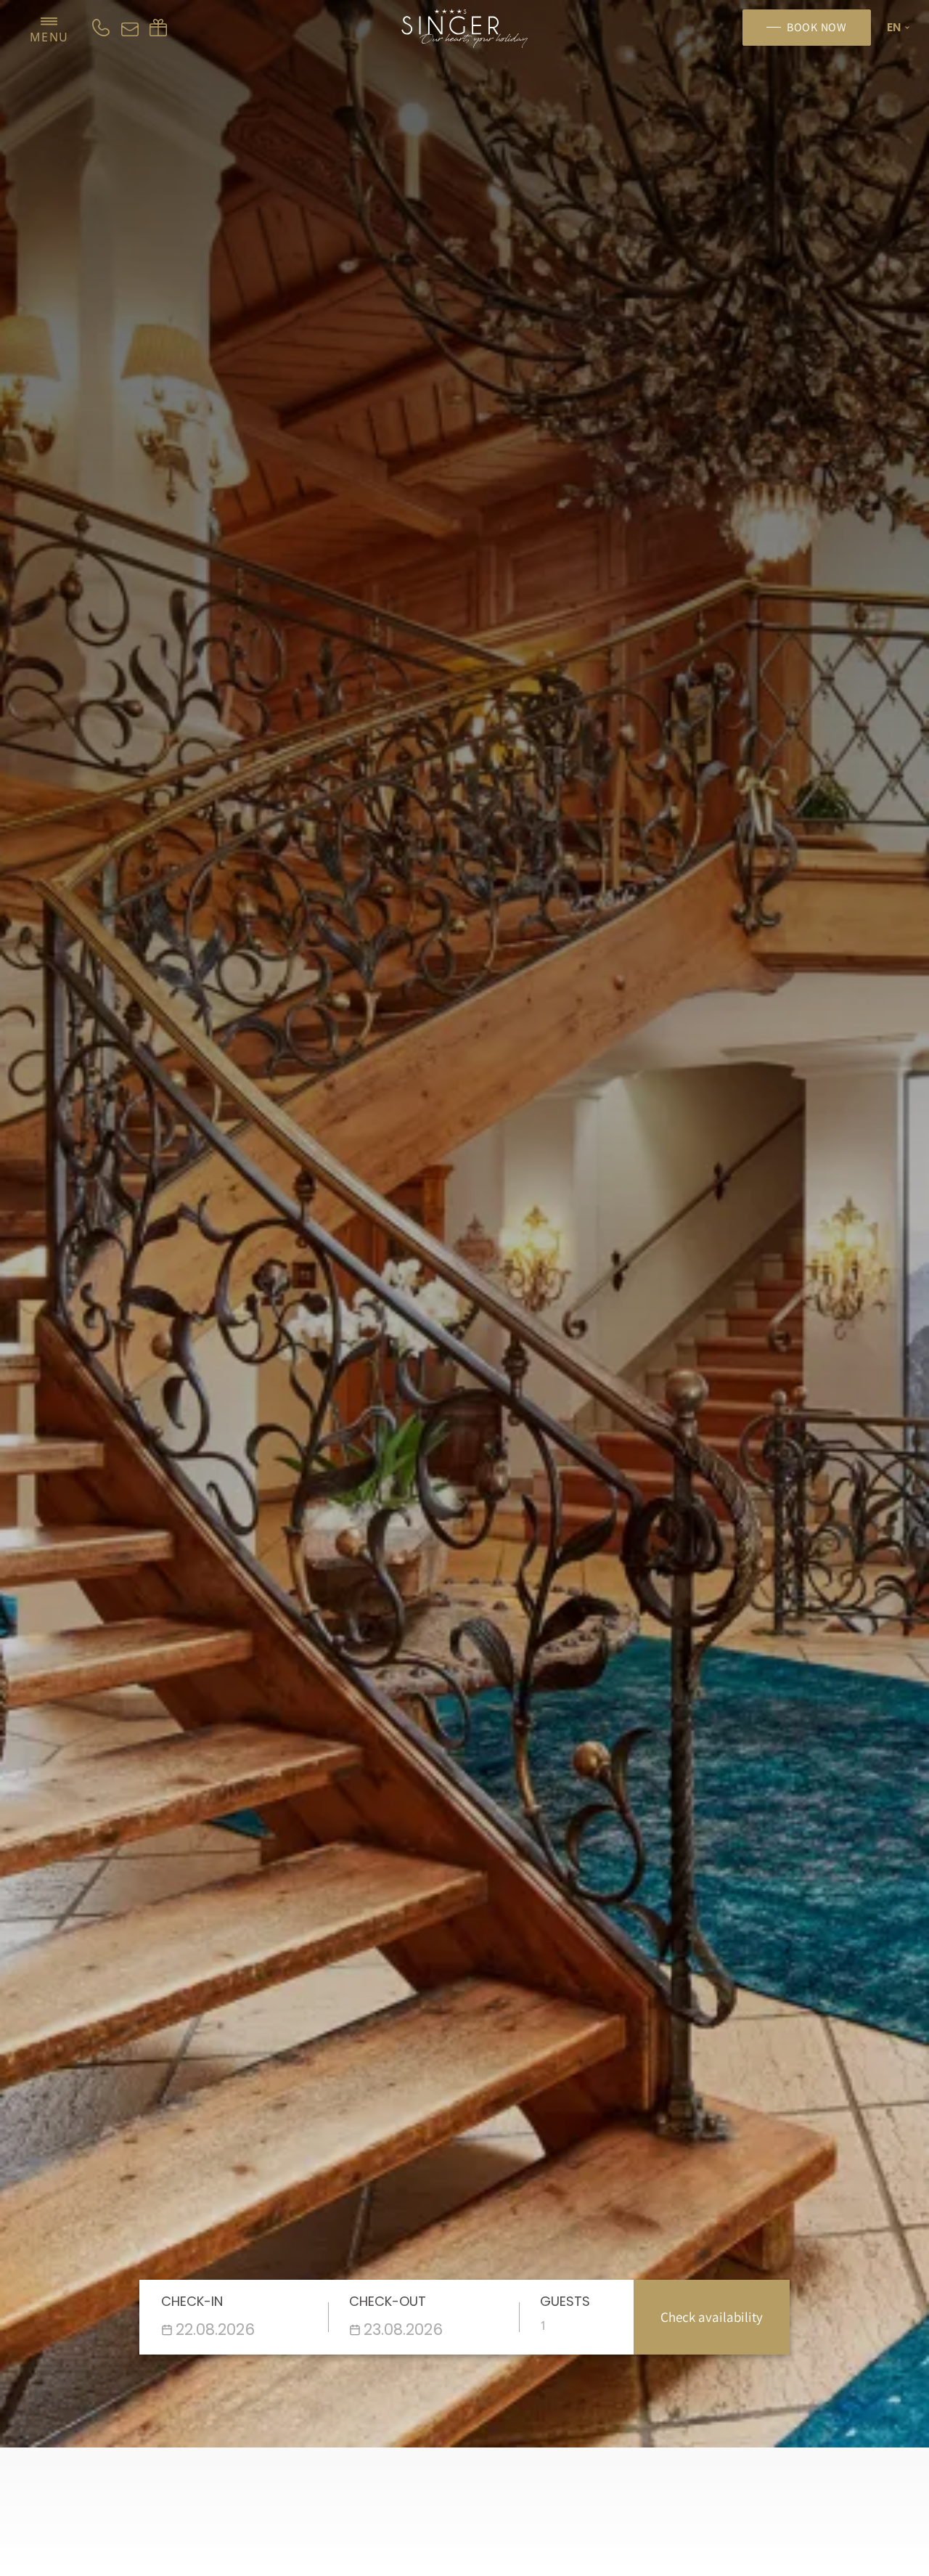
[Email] (130, 28)
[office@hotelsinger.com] (158, 28)
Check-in (192, 2301)
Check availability (712, 2317)
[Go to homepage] (465, 28)
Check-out (388, 2301)
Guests (565, 2301)
